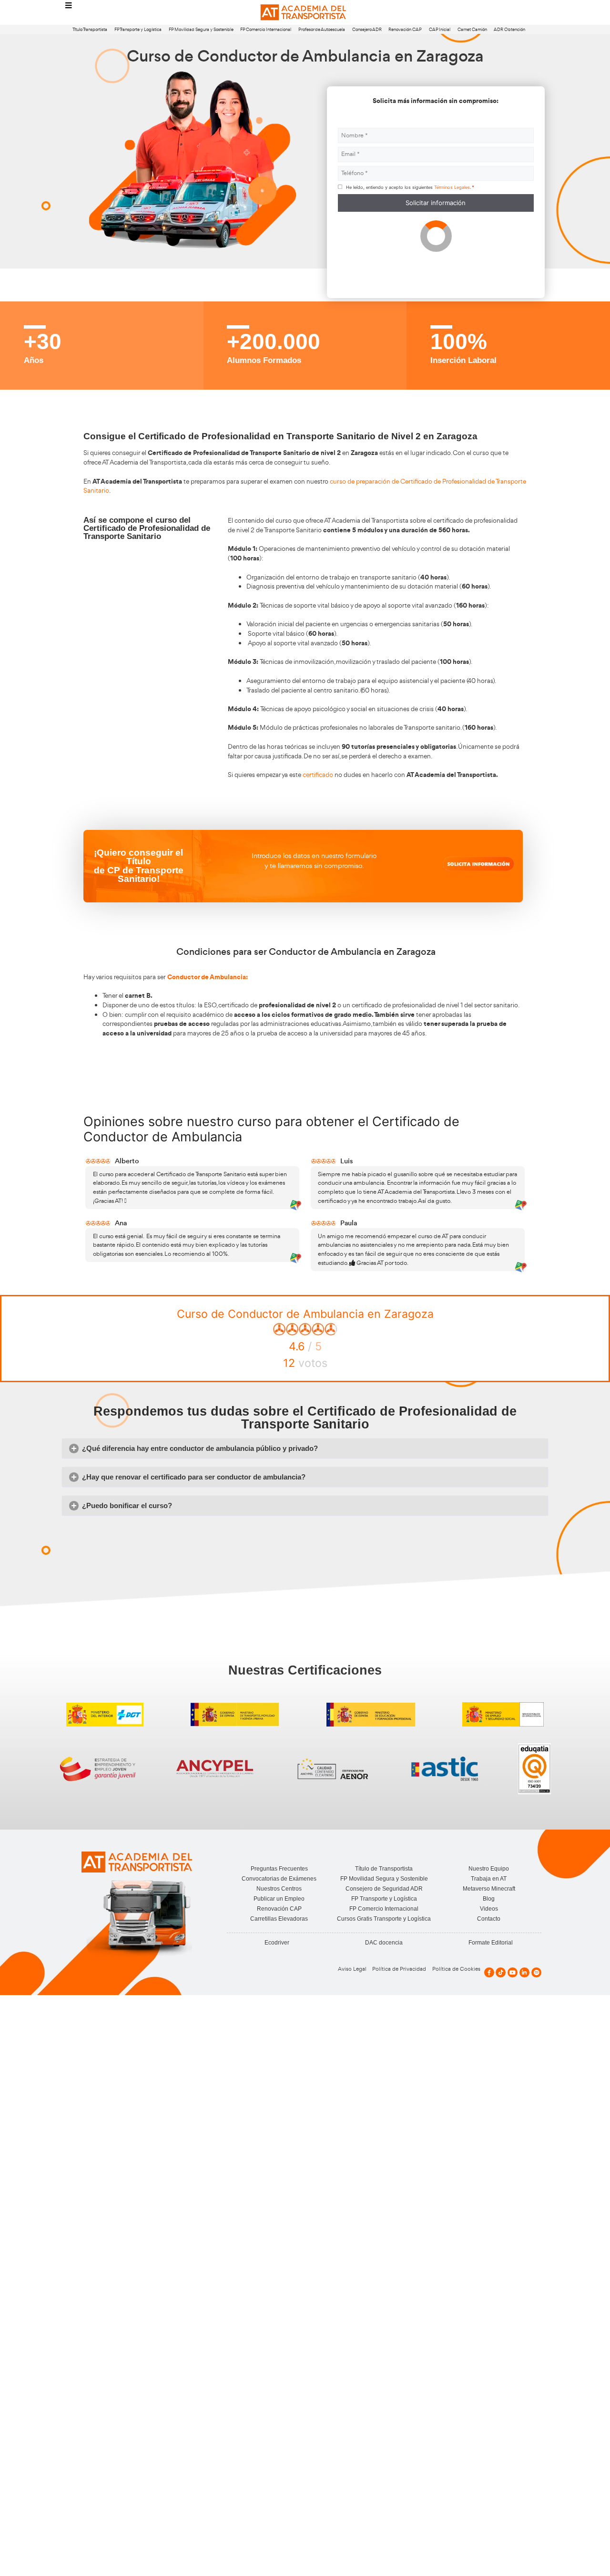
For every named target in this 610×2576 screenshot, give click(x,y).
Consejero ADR (367, 29)
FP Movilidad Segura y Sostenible (201, 29)
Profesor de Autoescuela (322, 29)
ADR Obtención (509, 29)
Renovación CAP (405, 29)
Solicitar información (436, 203)
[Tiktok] (501, 1972)
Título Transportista (90, 29)
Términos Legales (452, 187)
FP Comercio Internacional (266, 29)
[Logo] (305, 13)
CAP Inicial (440, 29)
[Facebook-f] (489, 1972)
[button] (305, 1449)
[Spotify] (536, 1972)
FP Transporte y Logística (138, 29)
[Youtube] (513, 1972)
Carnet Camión (472, 29)
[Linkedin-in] (524, 1972)
